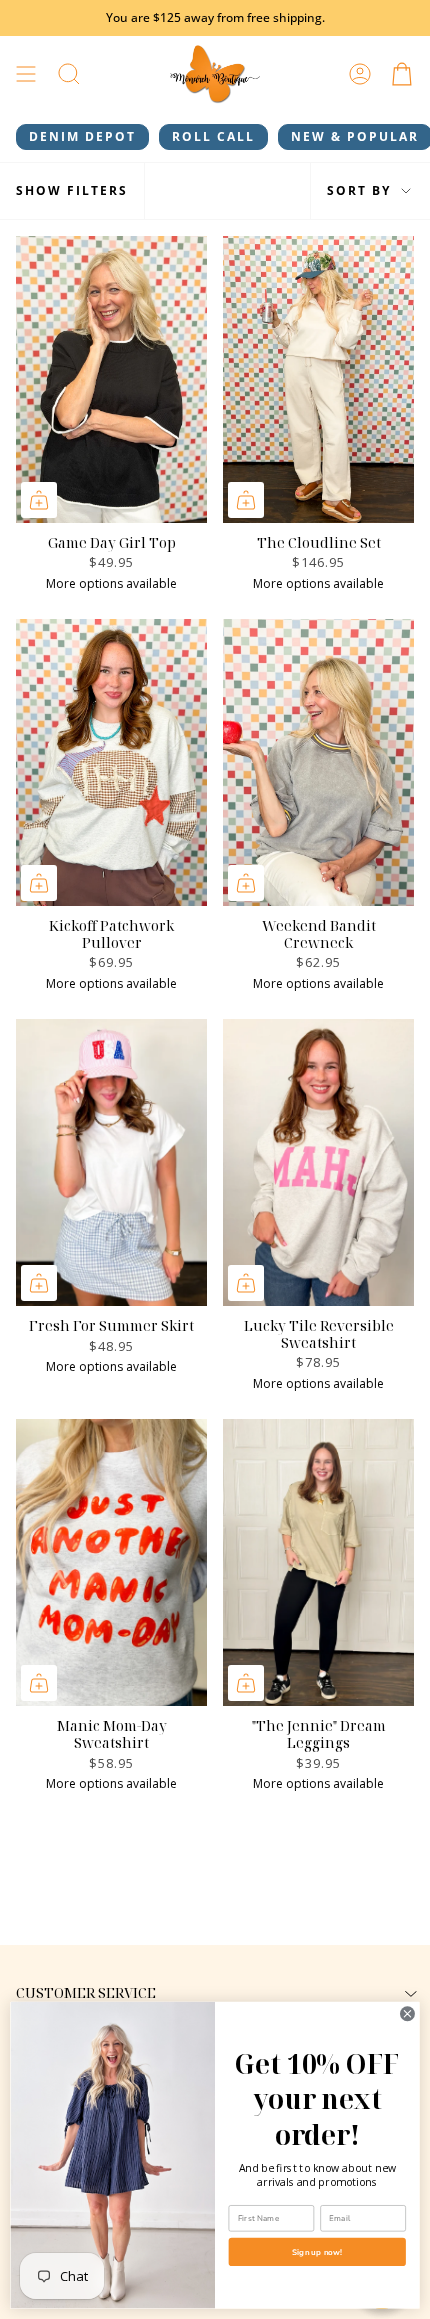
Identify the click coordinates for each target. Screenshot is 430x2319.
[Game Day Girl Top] (111, 379)
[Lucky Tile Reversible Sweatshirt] (318, 1162)
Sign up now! (317, 2252)
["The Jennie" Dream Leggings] (318, 1562)
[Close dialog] (408, 2014)
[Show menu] (26, 74)
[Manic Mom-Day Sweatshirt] (111, 1562)
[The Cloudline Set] (318, 379)
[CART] (402, 74)
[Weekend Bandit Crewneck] (318, 762)
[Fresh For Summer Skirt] (111, 1162)
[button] (69, 74)
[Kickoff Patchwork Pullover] (111, 762)
